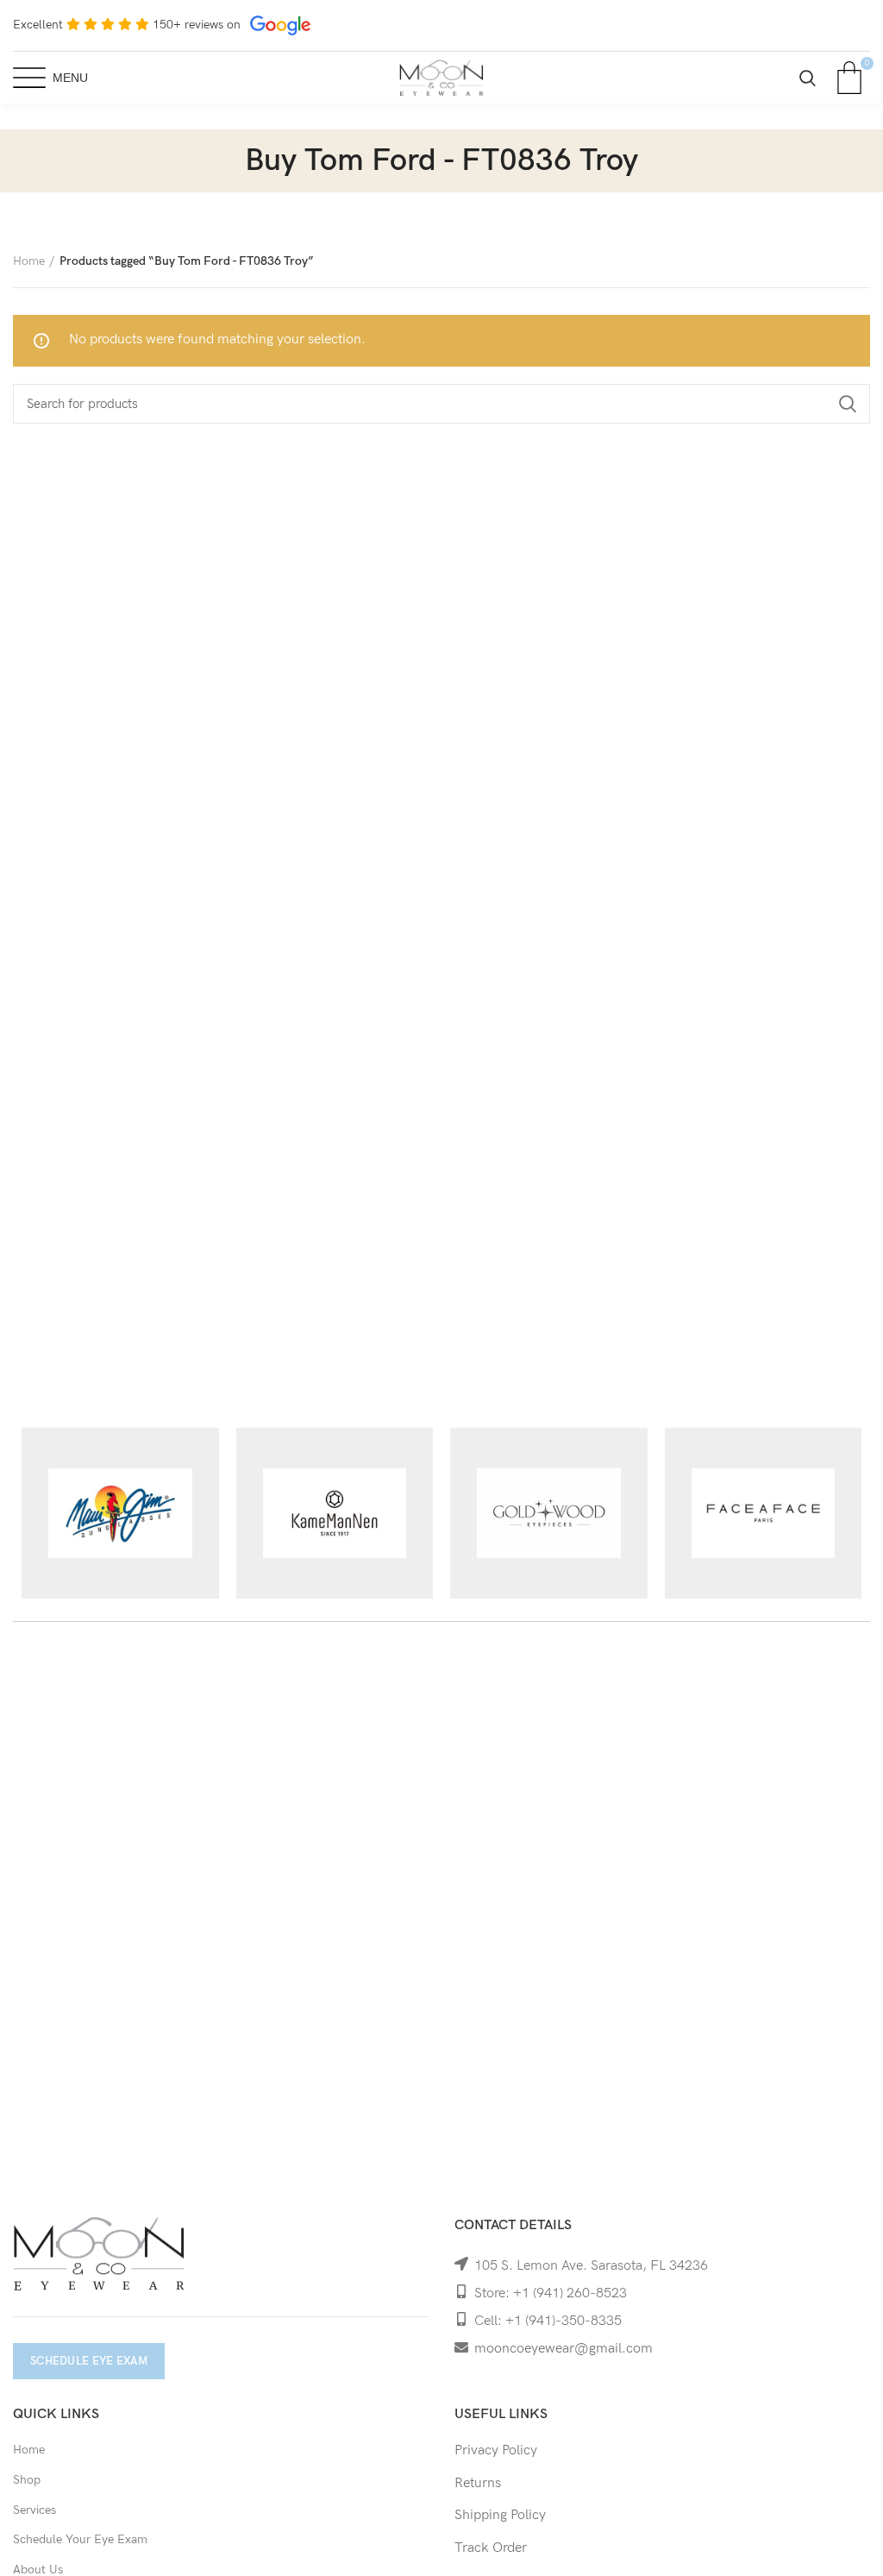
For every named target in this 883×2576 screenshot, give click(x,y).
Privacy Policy (496, 2450)
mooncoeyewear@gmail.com (564, 2349)
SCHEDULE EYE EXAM (89, 2361)
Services (34, 2510)
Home (29, 261)
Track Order (491, 2548)
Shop (27, 2480)
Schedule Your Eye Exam (80, 2539)
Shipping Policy (500, 2515)
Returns (478, 2483)
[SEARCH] (847, 404)
